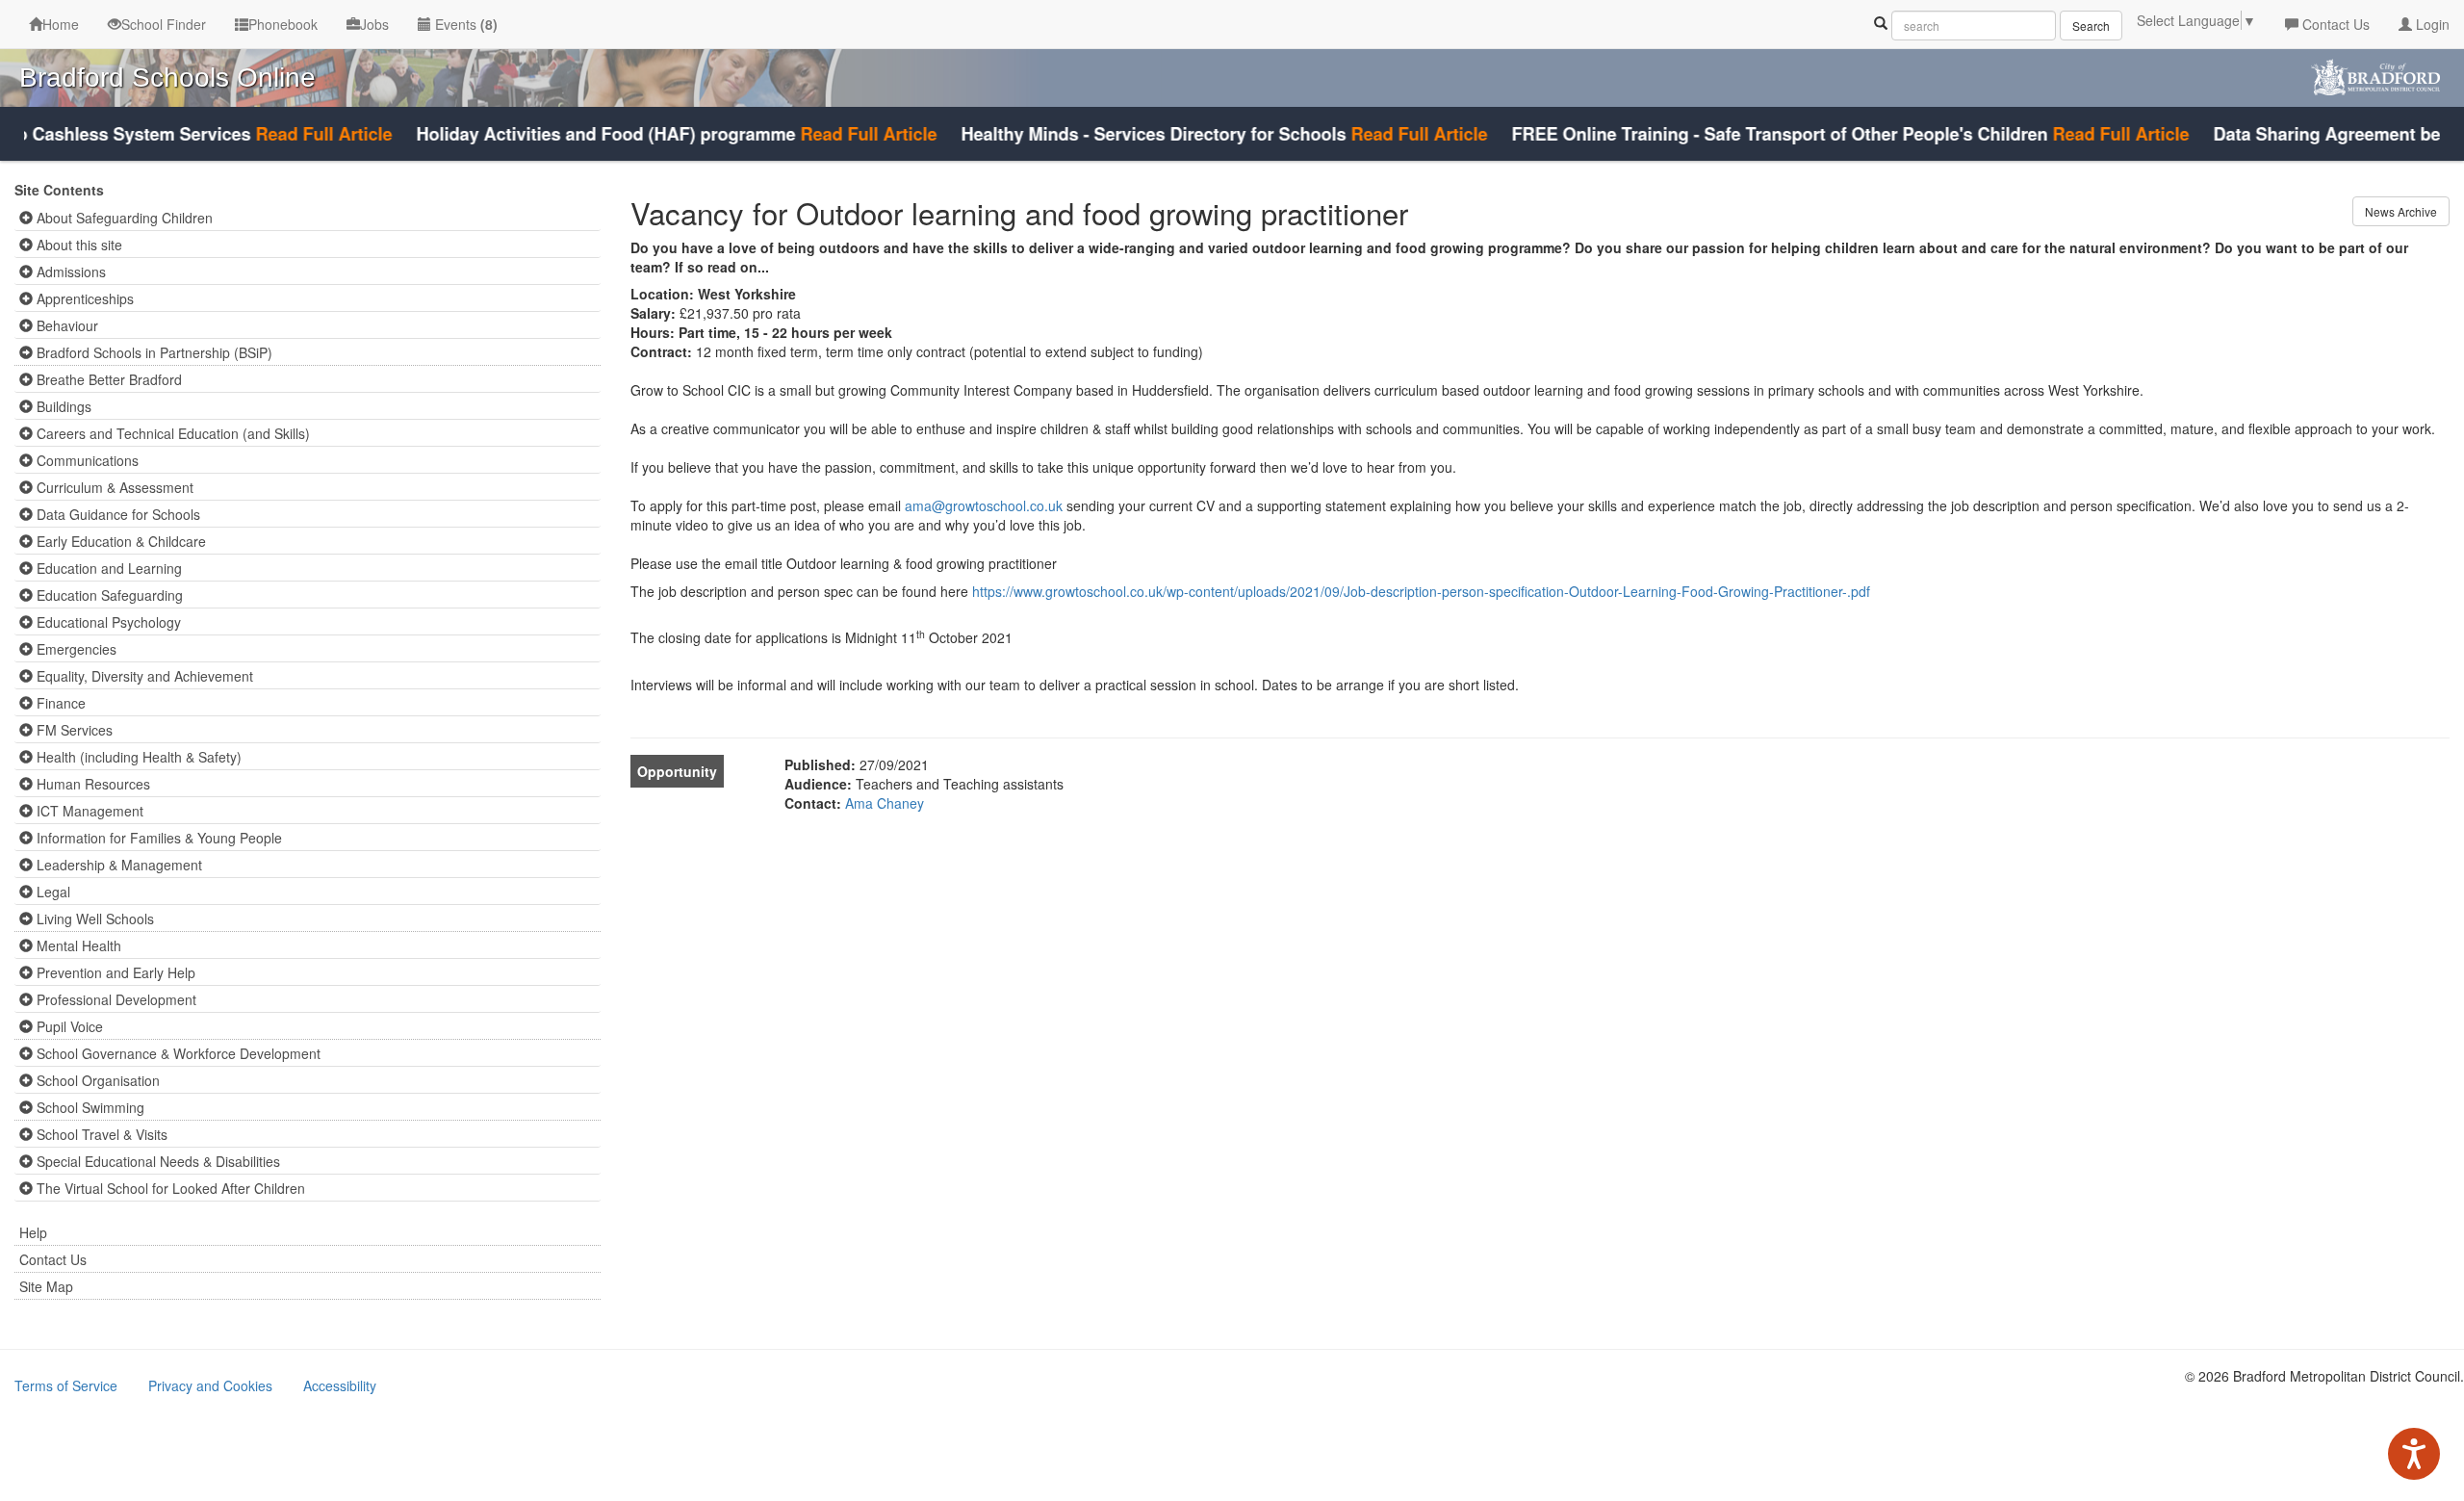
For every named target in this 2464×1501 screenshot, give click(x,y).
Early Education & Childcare (119, 541)
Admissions (69, 272)
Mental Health (77, 945)
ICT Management (88, 811)
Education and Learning (107, 568)
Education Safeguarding (108, 595)
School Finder (164, 24)
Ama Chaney (885, 803)
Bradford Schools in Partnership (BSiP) (153, 352)
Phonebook (283, 24)
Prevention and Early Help (114, 972)
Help (33, 1232)
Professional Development (115, 999)
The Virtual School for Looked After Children (169, 1188)
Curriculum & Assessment (113, 487)
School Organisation (96, 1080)
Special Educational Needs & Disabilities (156, 1161)
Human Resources (91, 784)
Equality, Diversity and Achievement (143, 676)
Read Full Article (287, 134)
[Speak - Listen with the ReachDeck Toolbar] (2414, 1454)
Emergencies (75, 649)
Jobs (374, 24)
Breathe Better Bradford (107, 379)
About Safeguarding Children (123, 218)
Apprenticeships (83, 298)
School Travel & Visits (100, 1134)
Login (2431, 24)
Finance (59, 703)
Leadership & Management (117, 865)
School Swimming (89, 1107)
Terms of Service (66, 1385)
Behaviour (65, 325)
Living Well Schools (93, 919)
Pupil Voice (68, 1026)
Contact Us (2334, 24)
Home (61, 24)
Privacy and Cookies (210, 1385)
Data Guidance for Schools (116, 514)
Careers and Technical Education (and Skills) (171, 433)
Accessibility (340, 1385)
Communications (86, 460)
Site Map (46, 1286)
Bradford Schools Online (167, 78)
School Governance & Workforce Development (177, 1053)
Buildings (62, 406)
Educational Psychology (107, 622)
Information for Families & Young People (157, 838)
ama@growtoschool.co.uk (984, 505)
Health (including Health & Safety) (137, 757)
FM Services (73, 730)
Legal (51, 892)
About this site (77, 245)
